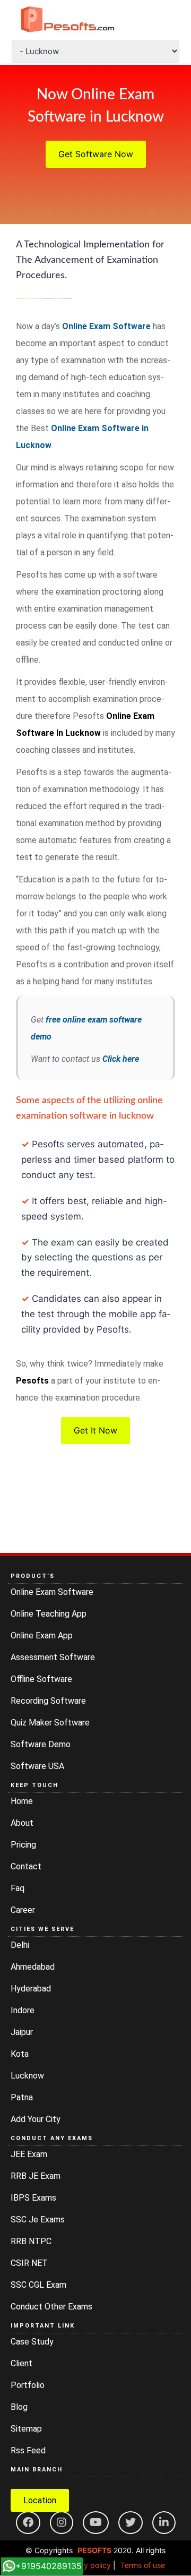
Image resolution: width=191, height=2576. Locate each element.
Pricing (23, 1845)
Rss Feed (28, 2450)
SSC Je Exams (38, 2219)
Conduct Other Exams (51, 2307)
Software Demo (41, 1744)
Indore (23, 2010)
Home (22, 1801)
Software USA (37, 1766)
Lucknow (27, 2076)
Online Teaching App (49, 1614)
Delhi (20, 1945)
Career (23, 1910)
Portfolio (28, 2385)
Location (40, 2500)
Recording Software (48, 1701)
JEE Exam (29, 2154)
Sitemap (26, 2429)
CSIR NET (29, 2263)
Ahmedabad (33, 1967)
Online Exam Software (107, 326)
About (22, 1823)
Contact (26, 1866)
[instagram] (62, 2523)
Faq (18, 1888)
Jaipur (22, 2032)
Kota (20, 2054)
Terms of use (143, 2565)
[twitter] (131, 2523)
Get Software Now (96, 154)
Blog (19, 2407)
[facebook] (28, 2523)
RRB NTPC (31, 2241)
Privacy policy (86, 2565)
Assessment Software (53, 1657)
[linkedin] (164, 2523)
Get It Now (95, 1430)
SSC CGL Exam (38, 2285)
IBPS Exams (33, 2198)
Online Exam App (42, 1635)
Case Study (32, 2342)
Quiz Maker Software (50, 1723)
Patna (22, 2097)
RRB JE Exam (36, 2176)
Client (21, 2363)
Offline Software (41, 1679)
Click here (121, 1059)
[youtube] (96, 2523)
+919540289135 (49, 2566)
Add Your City (36, 2119)
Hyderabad (31, 1989)
